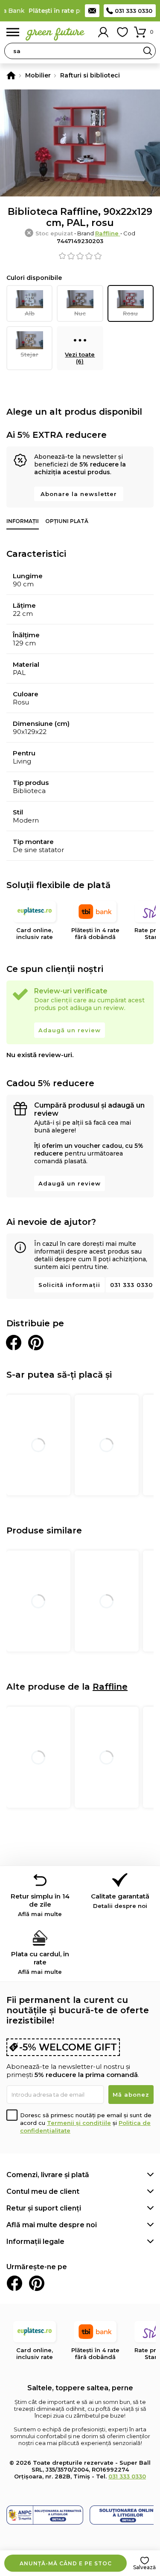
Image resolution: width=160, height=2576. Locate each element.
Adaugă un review (70, 1030)
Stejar (29, 354)
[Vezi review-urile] (80, 256)
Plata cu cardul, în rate (40, 1962)
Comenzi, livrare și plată (48, 2175)
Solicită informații (69, 1285)
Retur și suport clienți (44, 2208)
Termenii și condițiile (79, 2123)
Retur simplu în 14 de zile (40, 1905)
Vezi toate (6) (80, 358)
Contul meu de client (43, 2191)
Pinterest (37, 2283)
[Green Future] (11, 75)
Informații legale (35, 2242)
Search (148, 51)
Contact (92, 11)
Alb (30, 313)
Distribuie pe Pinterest (36, 1343)
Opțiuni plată (67, 521)
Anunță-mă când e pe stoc (66, 2563)
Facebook (15, 2283)
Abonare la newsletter (79, 494)
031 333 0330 (134, 11)
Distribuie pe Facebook (14, 1343)
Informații (23, 521)
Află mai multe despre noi (52, 2225)
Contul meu (103, 32)
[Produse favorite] (122, 32)
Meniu (13, 32)
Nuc (80, 313)
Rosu (130, 313)
